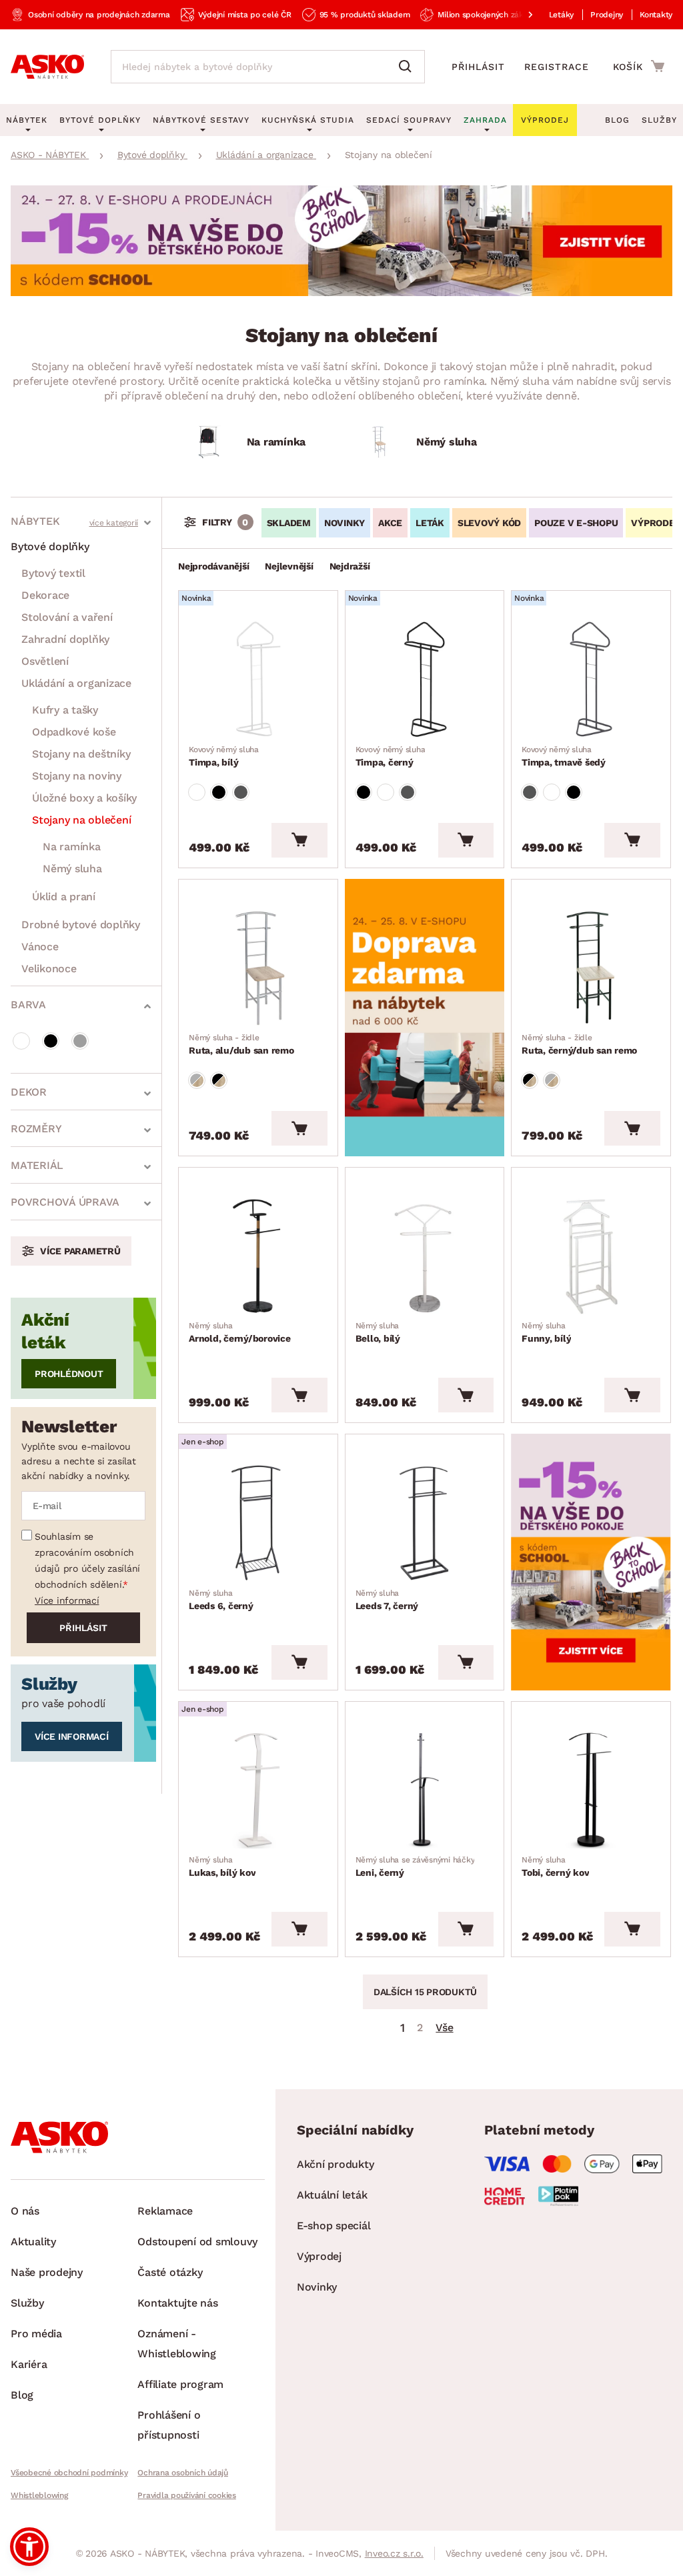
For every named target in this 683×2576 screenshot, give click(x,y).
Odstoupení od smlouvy (197, 2242)
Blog (617, 120)
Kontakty (656, 15)
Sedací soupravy (409, 120)
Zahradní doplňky (65, 639)
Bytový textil (53, 573)
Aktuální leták (332, 2195)
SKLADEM (289, 523)
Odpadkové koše (74, 732)
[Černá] (51, 1041)
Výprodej (319, 2256)
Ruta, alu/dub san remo (241, 1044)
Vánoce (40, 947)
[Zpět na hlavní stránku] (47, 67)
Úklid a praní (64, 897)
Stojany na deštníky (81, 754)
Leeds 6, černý (221, 1600)
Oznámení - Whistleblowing (177, 2344)
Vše (444, 2028)
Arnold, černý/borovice (240, 1332)
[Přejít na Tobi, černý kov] (591, 1790)
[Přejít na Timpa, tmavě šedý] (591, 679)
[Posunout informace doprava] (520, 15)
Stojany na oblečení (81, 820)
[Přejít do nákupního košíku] (639, 66)
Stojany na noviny (77, 776)
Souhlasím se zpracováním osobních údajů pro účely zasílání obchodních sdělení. (87, 1560)
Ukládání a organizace (76, 683)
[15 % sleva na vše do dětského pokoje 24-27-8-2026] (341, 292)
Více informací (67, 1600)
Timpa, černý (391, 756)
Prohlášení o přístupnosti (169, 2425)
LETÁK (430, 523)
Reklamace (165, 2211)
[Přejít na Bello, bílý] (425, 1256)
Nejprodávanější (213, 566)
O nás (25, 2211)
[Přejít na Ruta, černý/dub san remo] (591, 968)
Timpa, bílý (224, 756)
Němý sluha (72, 869)
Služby (659, 120)
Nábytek (35, 521)
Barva (28, 1005)
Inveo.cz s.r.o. (394, 2553)
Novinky (345, 523)
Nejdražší (350, 566)
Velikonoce (49, 969)
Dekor (29, 1092)
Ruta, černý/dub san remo (579, 1044)
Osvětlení (45, 661)
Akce (390, 523)
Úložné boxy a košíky (84, 798)
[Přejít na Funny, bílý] (591, 1256)
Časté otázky (170, 2272)
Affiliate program (180, 2384)
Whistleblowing (39, 2495)
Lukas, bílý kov (222, 1866)
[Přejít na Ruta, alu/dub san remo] (258, 968)
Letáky (562, 15)
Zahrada (485, 120)
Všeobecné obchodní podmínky (69, 2473)
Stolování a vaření (67, 617)
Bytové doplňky (50, 546)
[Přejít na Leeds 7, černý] (425, 1522)
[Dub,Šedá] (197, 1080)
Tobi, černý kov (555, 1866)
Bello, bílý (378, 1332)
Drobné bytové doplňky (81, 925)
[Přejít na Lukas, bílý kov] (258, 1790)
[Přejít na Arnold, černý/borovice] (258, 1256)
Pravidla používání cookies (187, 2495)
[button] (29, 2547)
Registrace (557, 67)
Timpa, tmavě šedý (564, 756)
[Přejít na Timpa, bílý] (258, 679)
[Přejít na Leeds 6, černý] (258, 1522)
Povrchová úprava (65, 1202)
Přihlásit (478, 67)
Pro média (36, 2334)
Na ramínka (72, 847)
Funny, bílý (546, 1332)
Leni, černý (415, 1866)
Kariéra (29, 2364)
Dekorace (45, 595)
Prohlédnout (69, 1374)
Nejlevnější (289, 566)
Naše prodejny (47, 2272)
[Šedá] (80, 1041)
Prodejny (607, 15)
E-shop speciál (334, 2226)
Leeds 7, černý (387, 1600)
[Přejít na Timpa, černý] (425, 679)
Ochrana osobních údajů (183, 2473)
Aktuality (33, 2242)
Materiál (37, 1165)
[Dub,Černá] (219, 1080)
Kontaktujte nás (177, 2303)
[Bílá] (21, 1041)
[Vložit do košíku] (299, 840)
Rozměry (36, 1129)
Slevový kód (489, 523)
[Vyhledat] (408, 67)
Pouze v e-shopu (576, 523)
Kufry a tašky (65, 710)
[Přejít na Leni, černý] (425, 1790)
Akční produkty (335, 2164)
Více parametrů (80, 1251)
